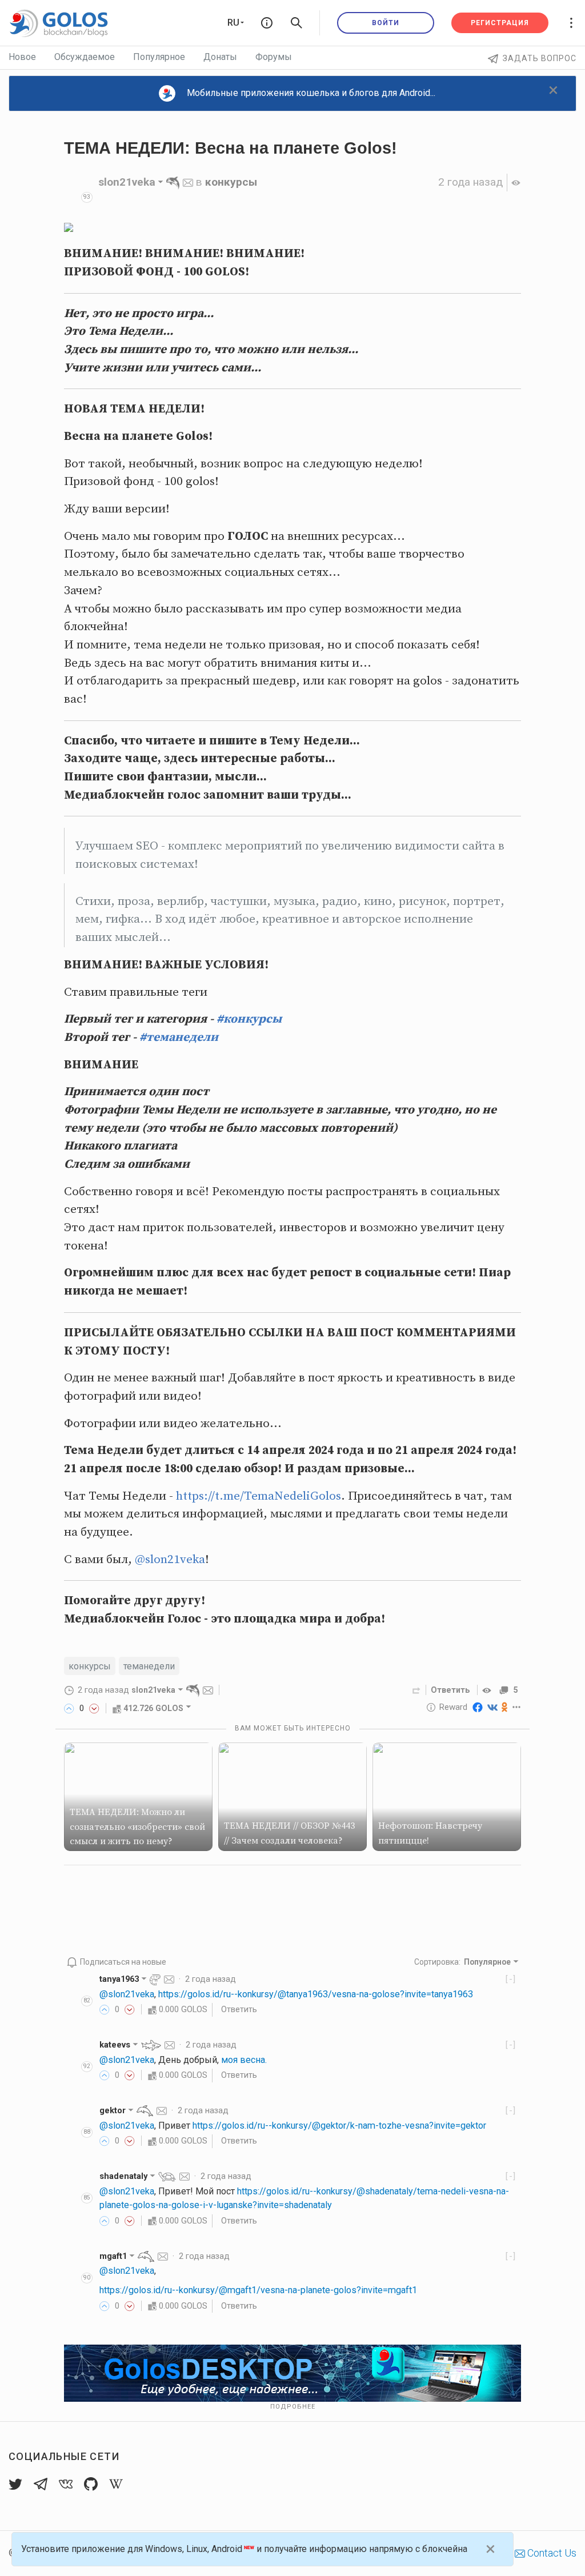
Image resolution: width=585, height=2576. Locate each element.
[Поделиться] (416, 1690)
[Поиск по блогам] (296, 23)
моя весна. (244, 2060)
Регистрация (500, 23)
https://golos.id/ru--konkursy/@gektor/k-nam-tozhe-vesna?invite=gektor (339, 2126)
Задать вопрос (540, 58)
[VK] (492, 1707)
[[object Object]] (488, 1690)
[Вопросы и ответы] (267, 23)
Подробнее (293, 2407)
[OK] (505, 1707)
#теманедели (179, 1037)
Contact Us (551, 2553)
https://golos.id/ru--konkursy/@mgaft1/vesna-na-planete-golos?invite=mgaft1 (258, 2290)
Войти (386, 23)
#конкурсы (249, 1019)
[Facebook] (478, 1707)
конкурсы (231, 182)
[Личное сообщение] (188, 182)
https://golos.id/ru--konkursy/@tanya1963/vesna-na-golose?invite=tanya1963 (316, 1994)
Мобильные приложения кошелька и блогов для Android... (311, 93)
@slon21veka (170, 1560)
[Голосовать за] (69, 1708)
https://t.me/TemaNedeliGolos (259, 1496)
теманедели (149, 1666)
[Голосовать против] (94, 1708)
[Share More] (517, 1707)
